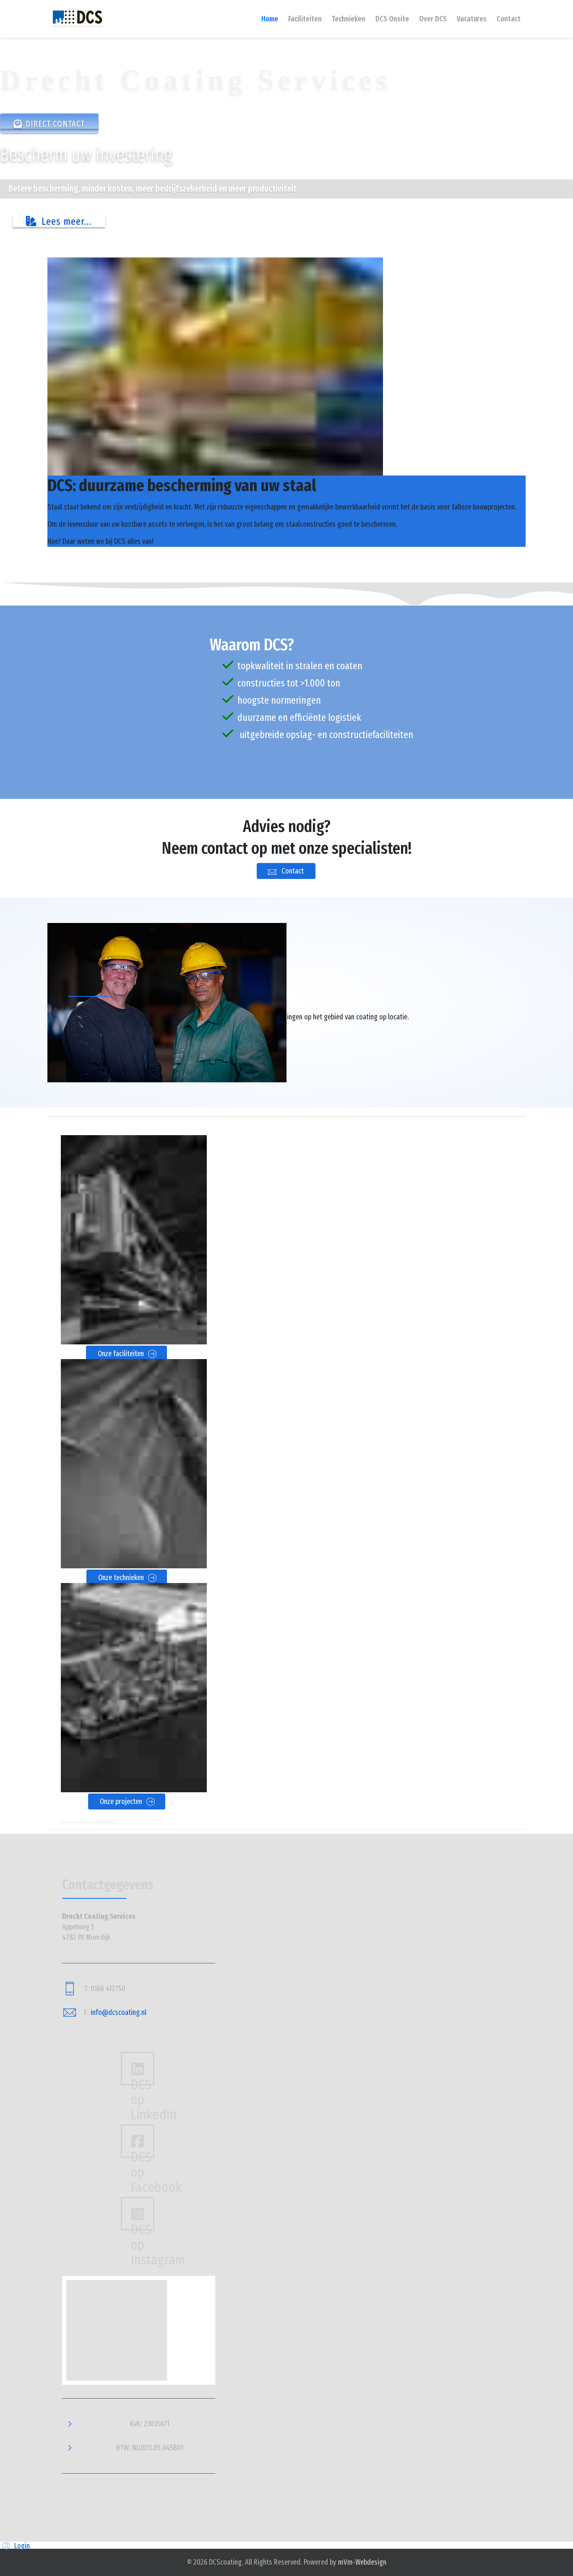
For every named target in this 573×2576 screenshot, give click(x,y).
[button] (15, 2546)
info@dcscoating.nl (119, 2012)
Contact (509, 19)
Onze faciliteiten (122, 1354)
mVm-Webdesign (362, 2562)
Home (270, 19)
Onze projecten (122, 1801)
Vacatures (472, 19)
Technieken (349, 19)
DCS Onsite (392, 19)
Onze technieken (122, 1578)
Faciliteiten (305, 19)
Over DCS (433, 19)
